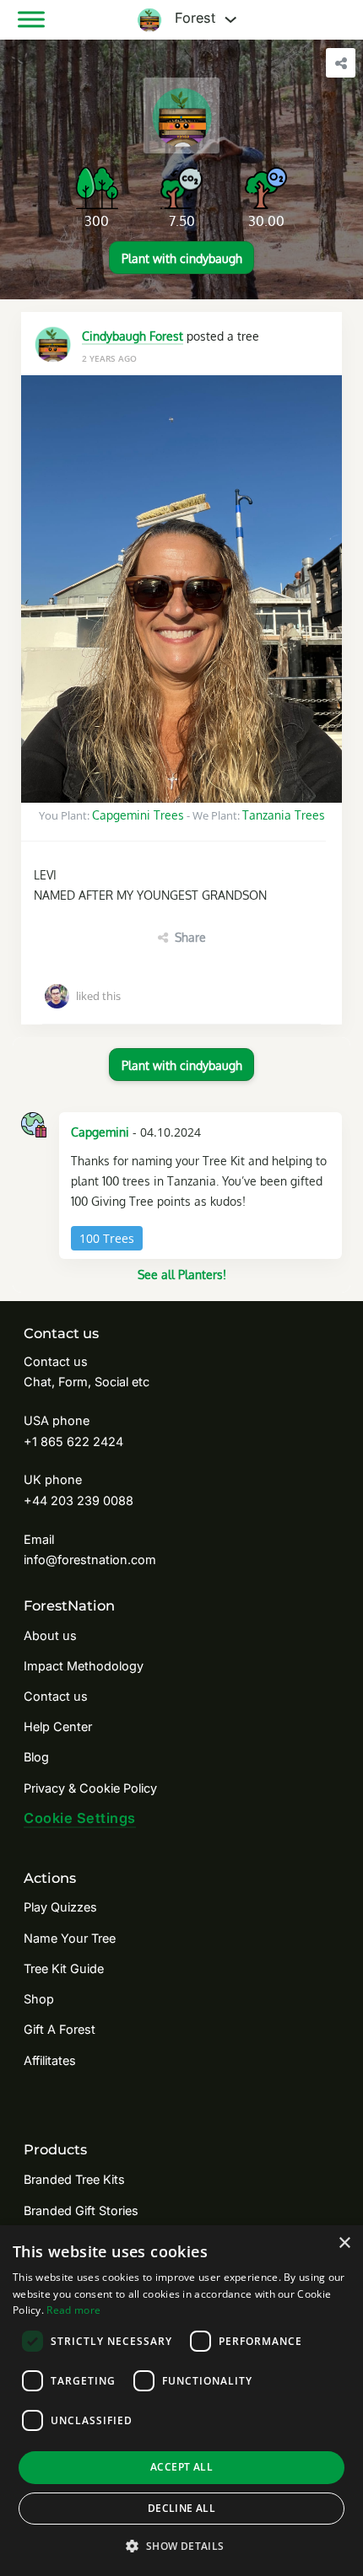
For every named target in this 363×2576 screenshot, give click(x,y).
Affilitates (50, 2060)
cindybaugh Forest (133, 336)
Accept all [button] (181, 2467)
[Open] (31, 19)
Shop (39, 1999)
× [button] (344, 2243)
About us (50, 1635)
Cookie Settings (80, 1818)
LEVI (45, 874)
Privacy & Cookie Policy (90, 1788)
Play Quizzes (60, 1907)
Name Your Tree (70, 1938)
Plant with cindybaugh (182, 258)
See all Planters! (182, 1274)
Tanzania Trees (284, 815)
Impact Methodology (84, 1666)
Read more (73, 2310)
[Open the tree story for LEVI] (181, 589)
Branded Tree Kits (74, 2179)
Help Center (58, 1726)
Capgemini (100, 1132)
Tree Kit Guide (64, 1968)
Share (190, 937)
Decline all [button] (181, 2508)
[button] (181, 2546)
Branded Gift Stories (81, 2210)
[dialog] (181, 2401)
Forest (193, 19)
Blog (36, 1757)
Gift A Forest (60, 2029)
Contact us (56, 1696)
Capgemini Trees (138, 815)
